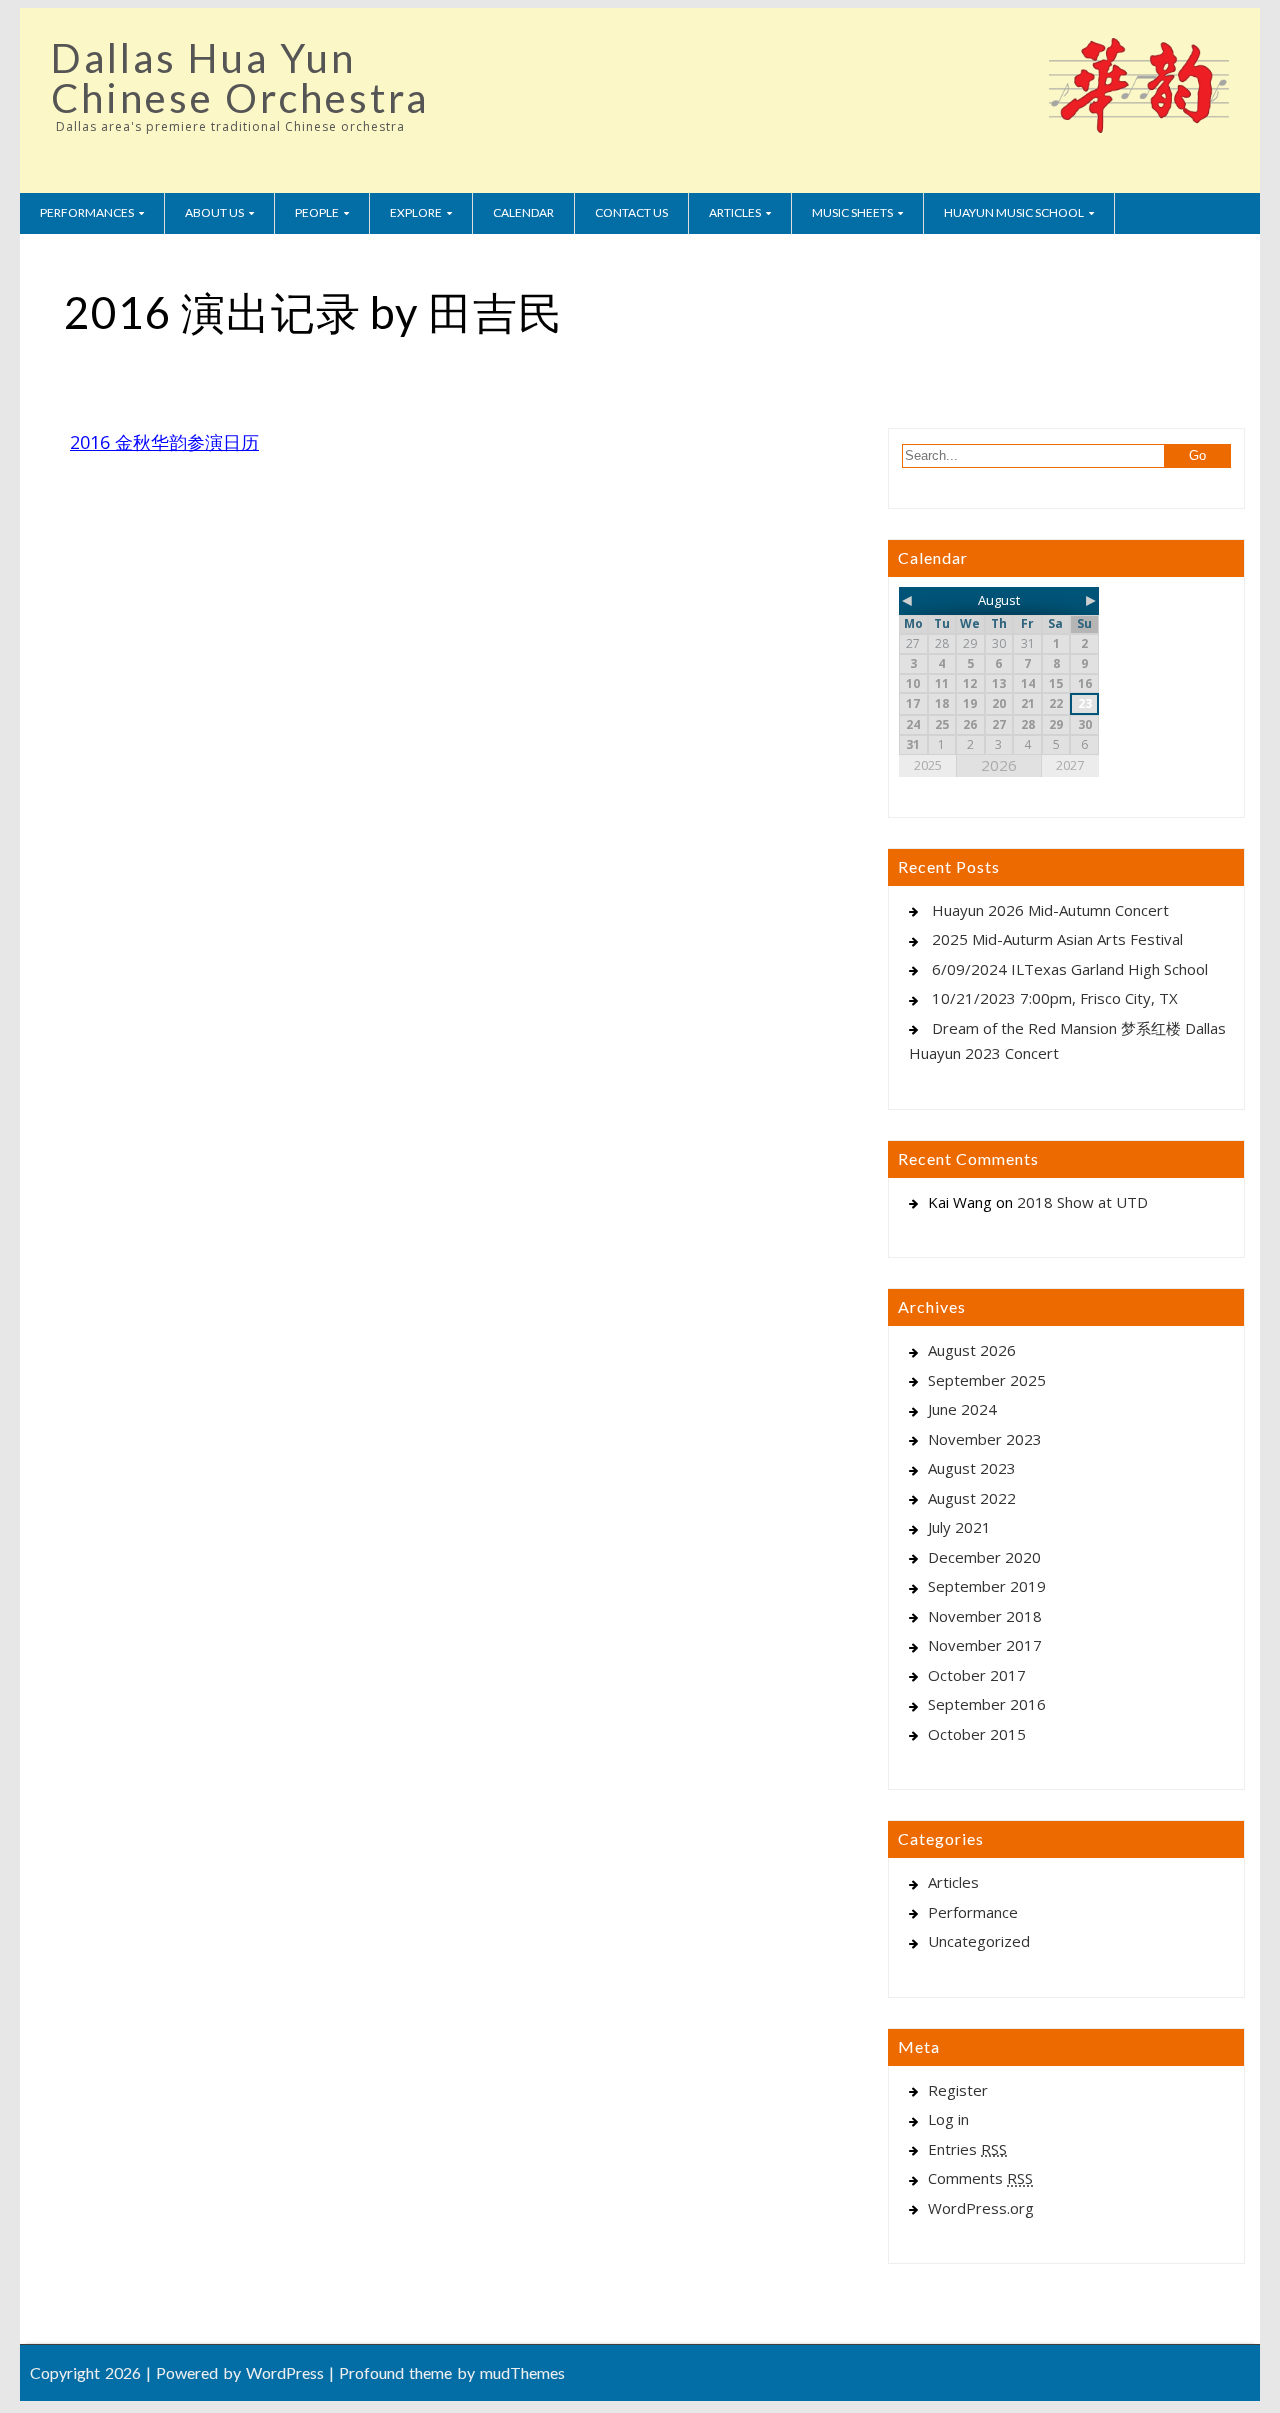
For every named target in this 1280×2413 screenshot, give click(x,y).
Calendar (523, 212)
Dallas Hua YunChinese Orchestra (240, 78)
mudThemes (522, 2372)
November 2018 (985, 1616)
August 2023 (972, 1468)
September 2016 (987, 1704)
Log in (948, 2119)
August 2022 (972, 1498)
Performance (973, 1912)
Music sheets (852, 212)
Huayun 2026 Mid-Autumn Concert (1050, 910)
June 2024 (962, 1409)
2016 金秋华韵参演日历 (164, 442)
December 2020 (984, 1557)
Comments (980, 2178)
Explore (416, 212)
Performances (87, 212)
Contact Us (631, 212)
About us (214, 212)
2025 (928, 765)
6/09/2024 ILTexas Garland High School (1070, 969)
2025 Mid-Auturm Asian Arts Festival (1057, 939)
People (317, 212)
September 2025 (987, 1380)
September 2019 (987, 1586)
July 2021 (959, 1527)
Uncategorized (979, 1941)
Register (958, 2090)
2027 (1070, 765)
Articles (735, 212)
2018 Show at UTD (1082, 1202)
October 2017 (977, 1675)
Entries (967, 2149)
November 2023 (985, 1439)
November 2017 (985, 1645)
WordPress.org (981, 2208)
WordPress (285, 2372)
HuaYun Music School (1014, 212)
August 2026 (972, 1350)
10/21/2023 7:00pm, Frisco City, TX (1055, 998)
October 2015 (977, 1734)
